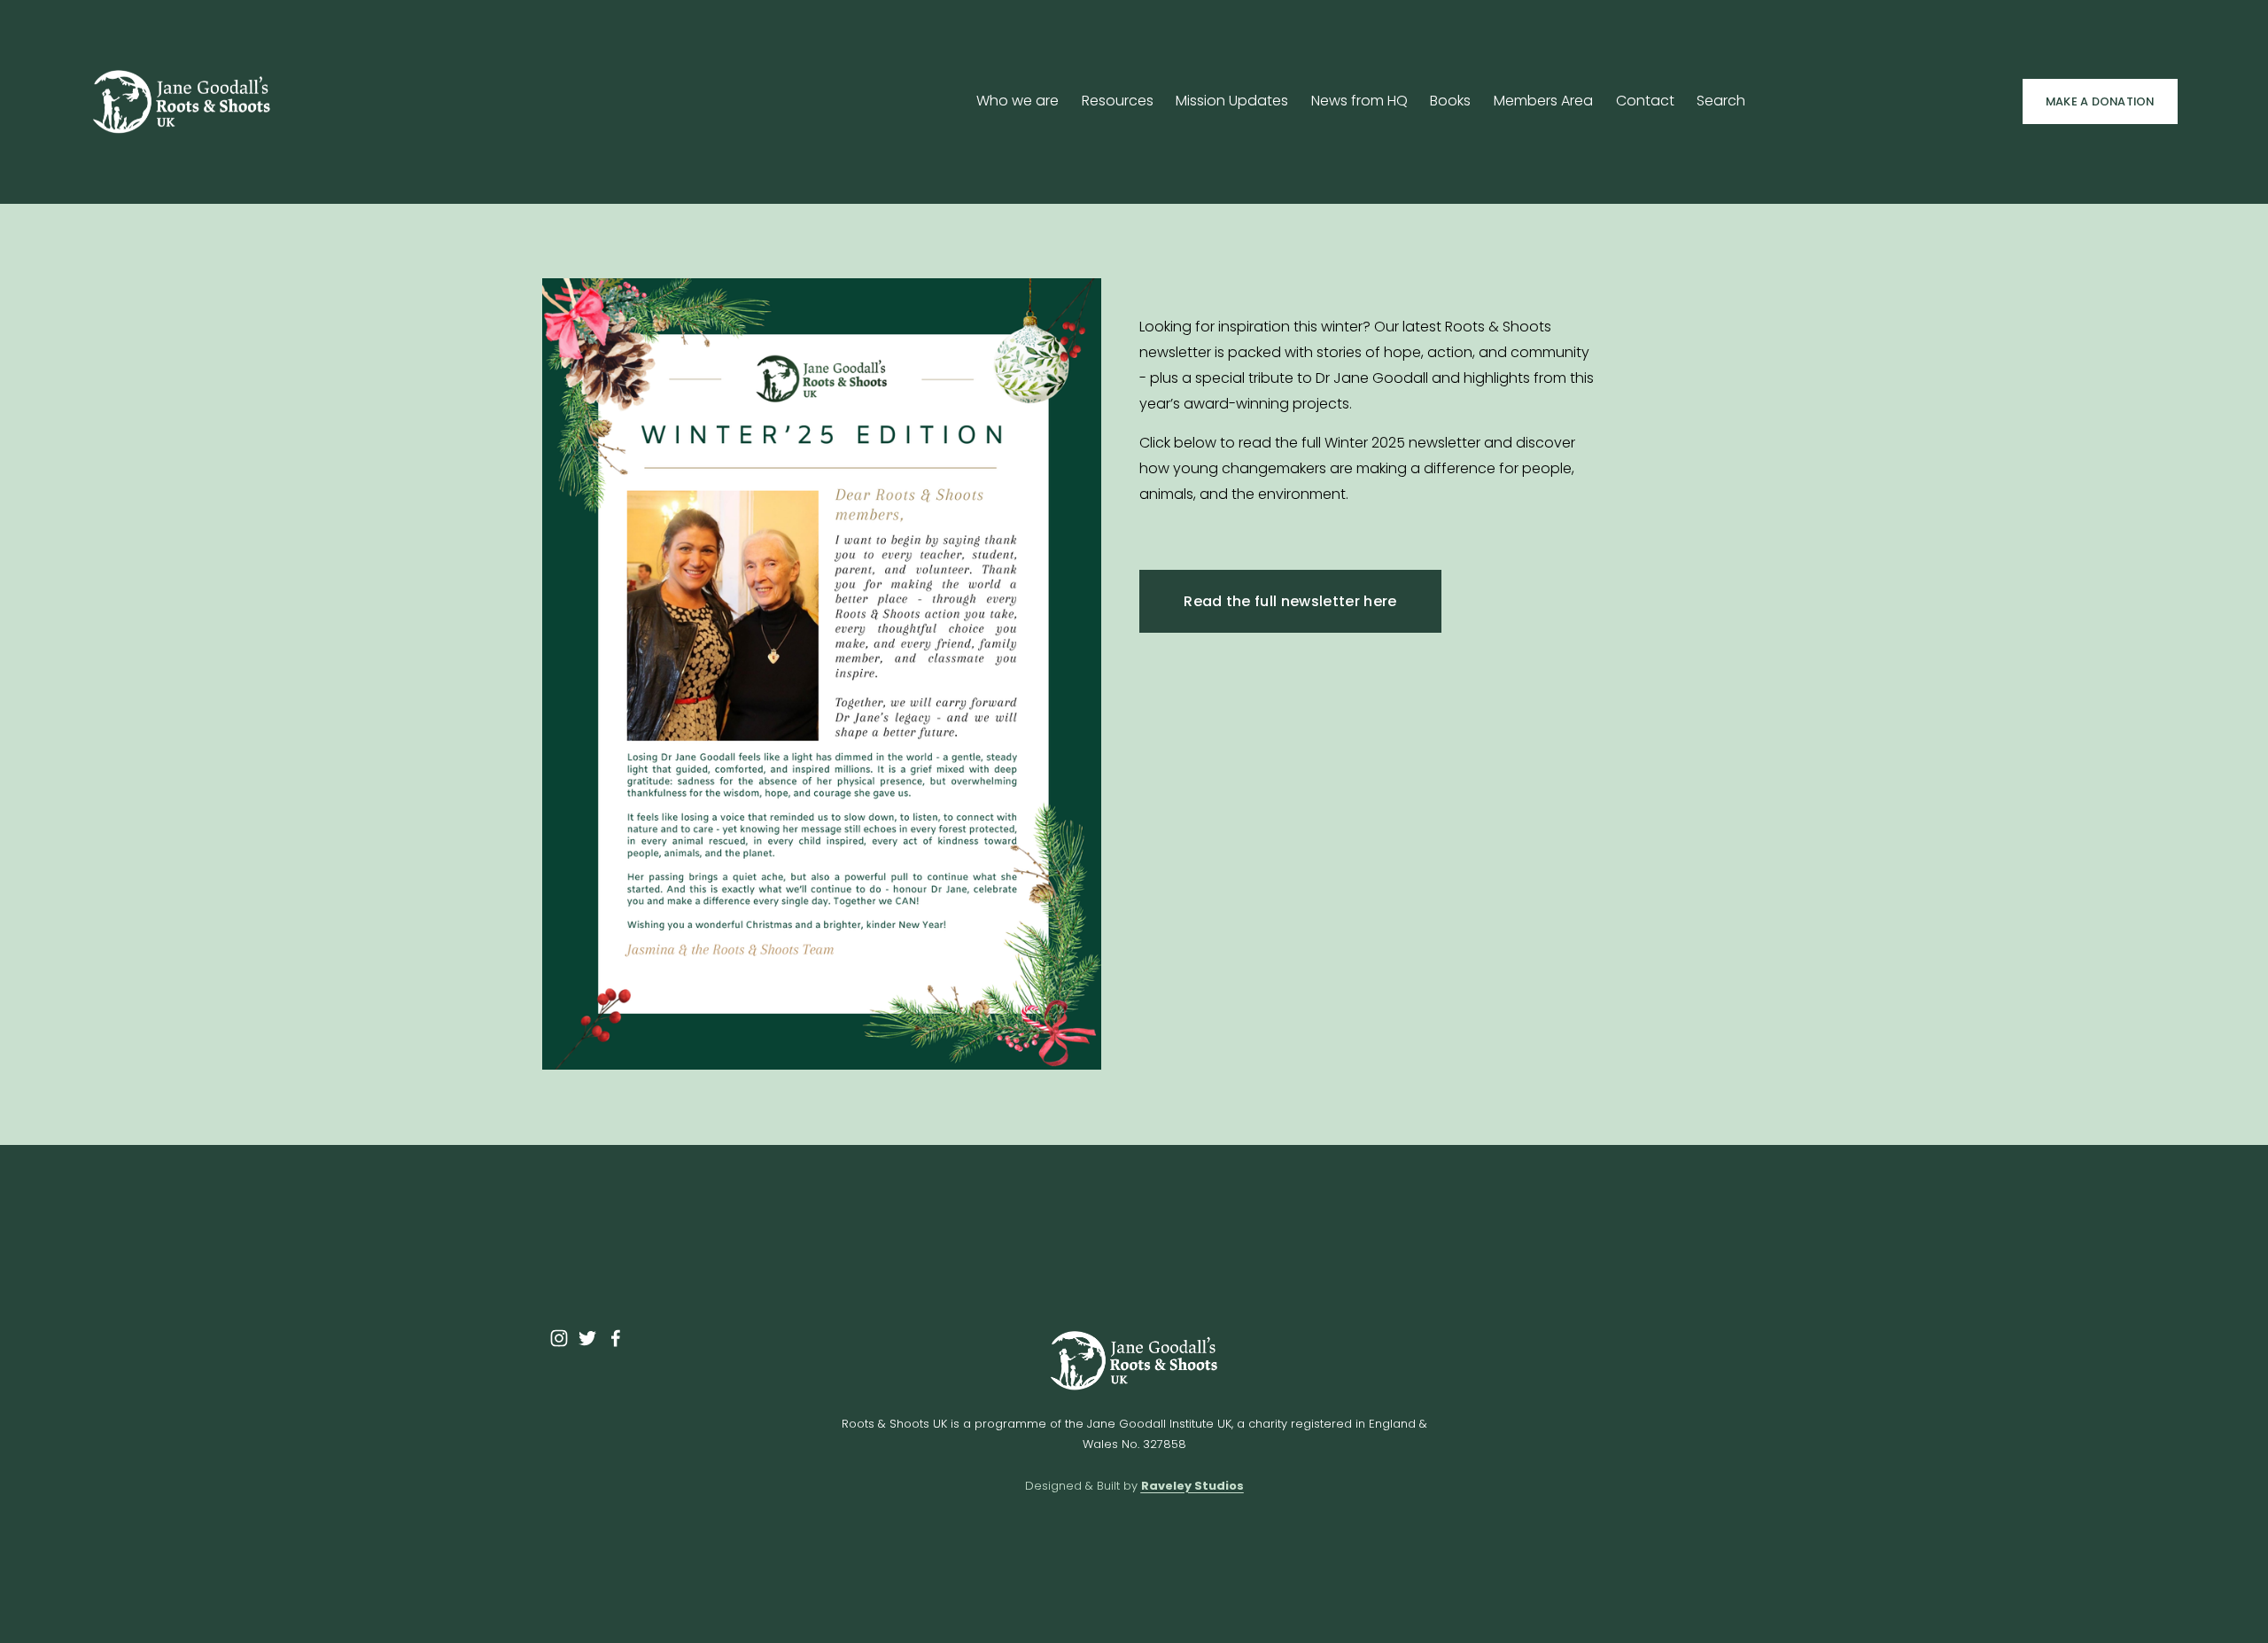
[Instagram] (559, 1338)
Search (1721, 101)
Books (1450, 101)
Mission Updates (1232, 101)
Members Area (1543, 101)
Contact (1645, 101)
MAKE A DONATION (2100, 101)
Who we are (1017, 101)
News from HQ (1359, 101)
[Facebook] (616, 1338)
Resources (1118, 101)
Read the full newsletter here (1290, 601)
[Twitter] (587, 1338)
